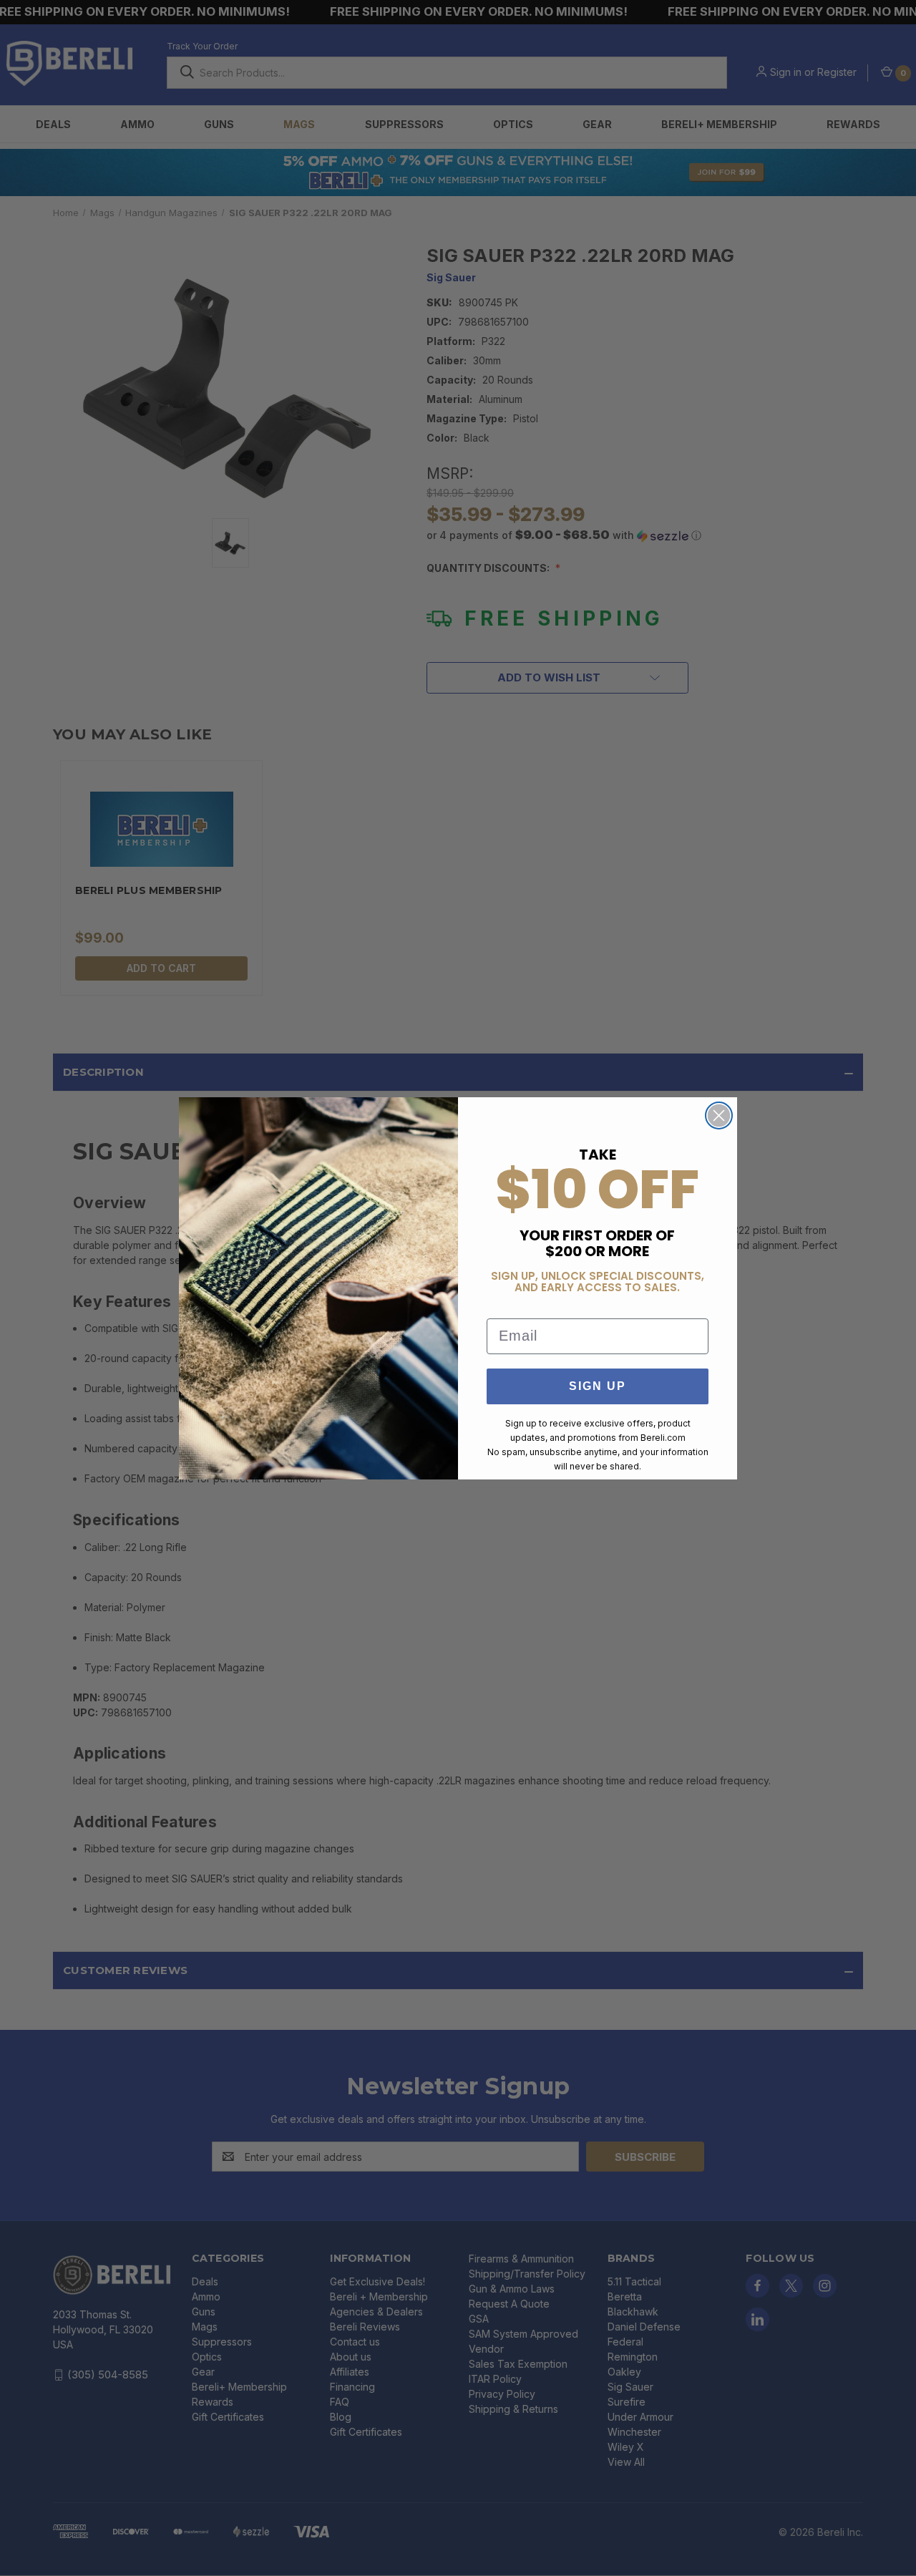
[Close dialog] (719, 1116)
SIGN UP (598, 1386)
